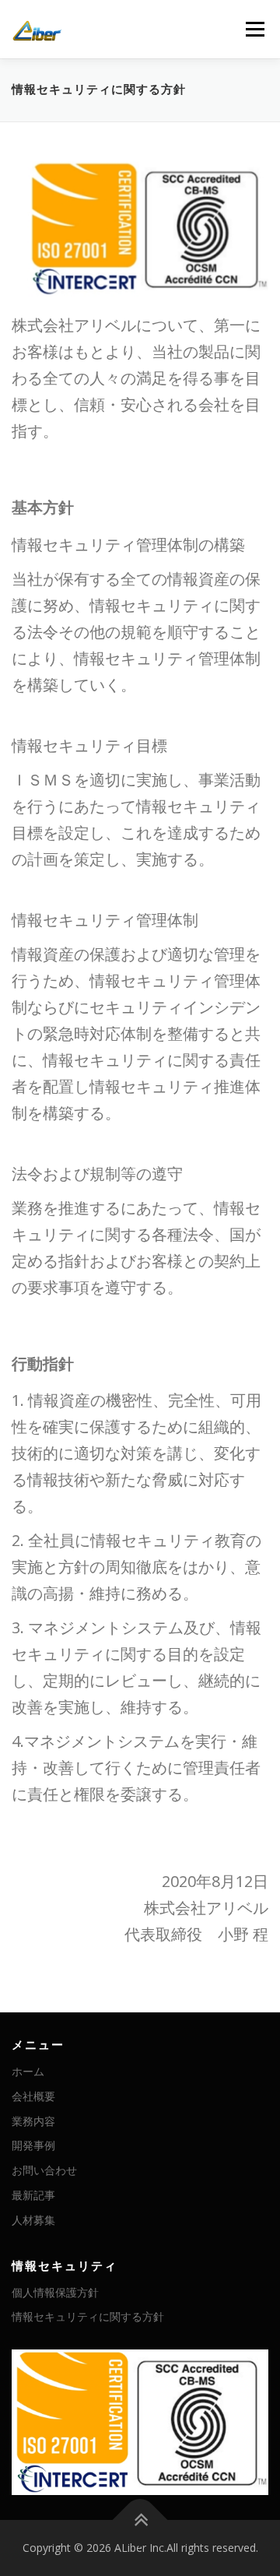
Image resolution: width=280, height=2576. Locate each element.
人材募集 (33, 2220)
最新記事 (33, 2195)
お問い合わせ (44, 2170)
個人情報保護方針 (55, 2292)
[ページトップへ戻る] (140, 2520)
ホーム (28, 2071)
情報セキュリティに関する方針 (88, 2316)
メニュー (255, 29)
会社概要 (33, 2096)
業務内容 (33, 2121)
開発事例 (33, 2145)
